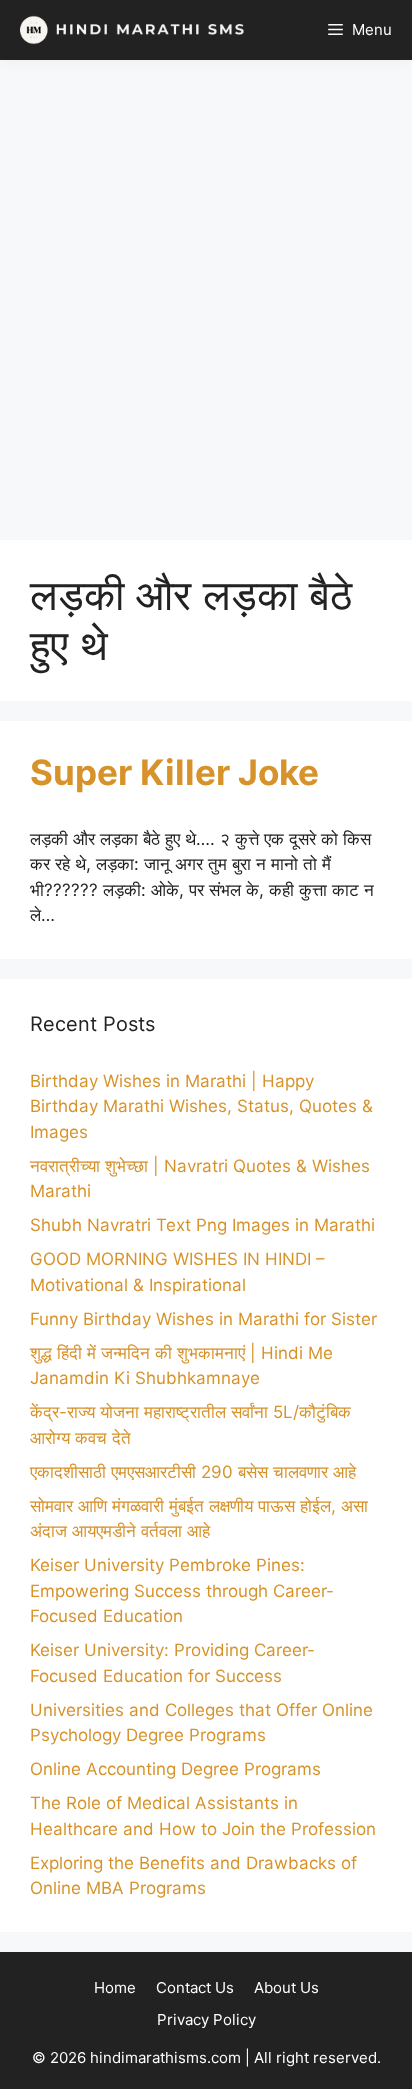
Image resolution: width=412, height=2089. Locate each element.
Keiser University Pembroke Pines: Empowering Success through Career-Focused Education (182, 1590)
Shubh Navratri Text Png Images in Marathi (202, 1225)
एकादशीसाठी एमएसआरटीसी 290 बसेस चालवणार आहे (193, 1472)
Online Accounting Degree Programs (175, 1769)
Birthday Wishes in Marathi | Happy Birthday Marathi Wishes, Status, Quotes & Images (201, 1106)
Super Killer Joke (174, 772)
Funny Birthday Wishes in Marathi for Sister (203, 1319)
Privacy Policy (206, 2019)
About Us (286, 1987)
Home (115, 1987)
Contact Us (195, 1987)
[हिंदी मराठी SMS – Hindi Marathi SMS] (127, 30)
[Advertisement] (206, 300)
